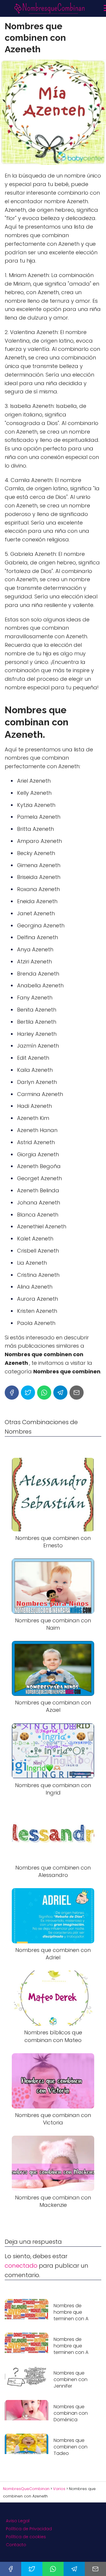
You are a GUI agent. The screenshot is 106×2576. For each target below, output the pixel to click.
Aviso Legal (18, 2521)
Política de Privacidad (29, 2529)
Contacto (16, 2545)
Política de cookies (26, 2537)
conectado (21, 2266)
